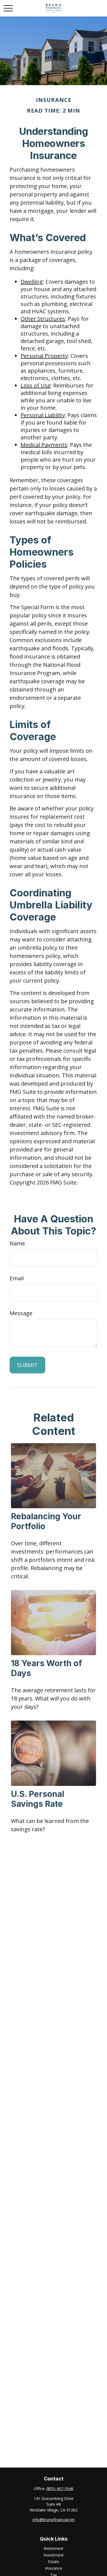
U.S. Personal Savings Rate (38, 1799)
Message (21, 1313)
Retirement (54, 2548)
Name (17, 1243)
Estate (54, 2562)
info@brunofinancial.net (54, 2520)
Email (17, 1278)
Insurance (54, 2568)
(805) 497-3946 (60, 2489)
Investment (54, 2555)
